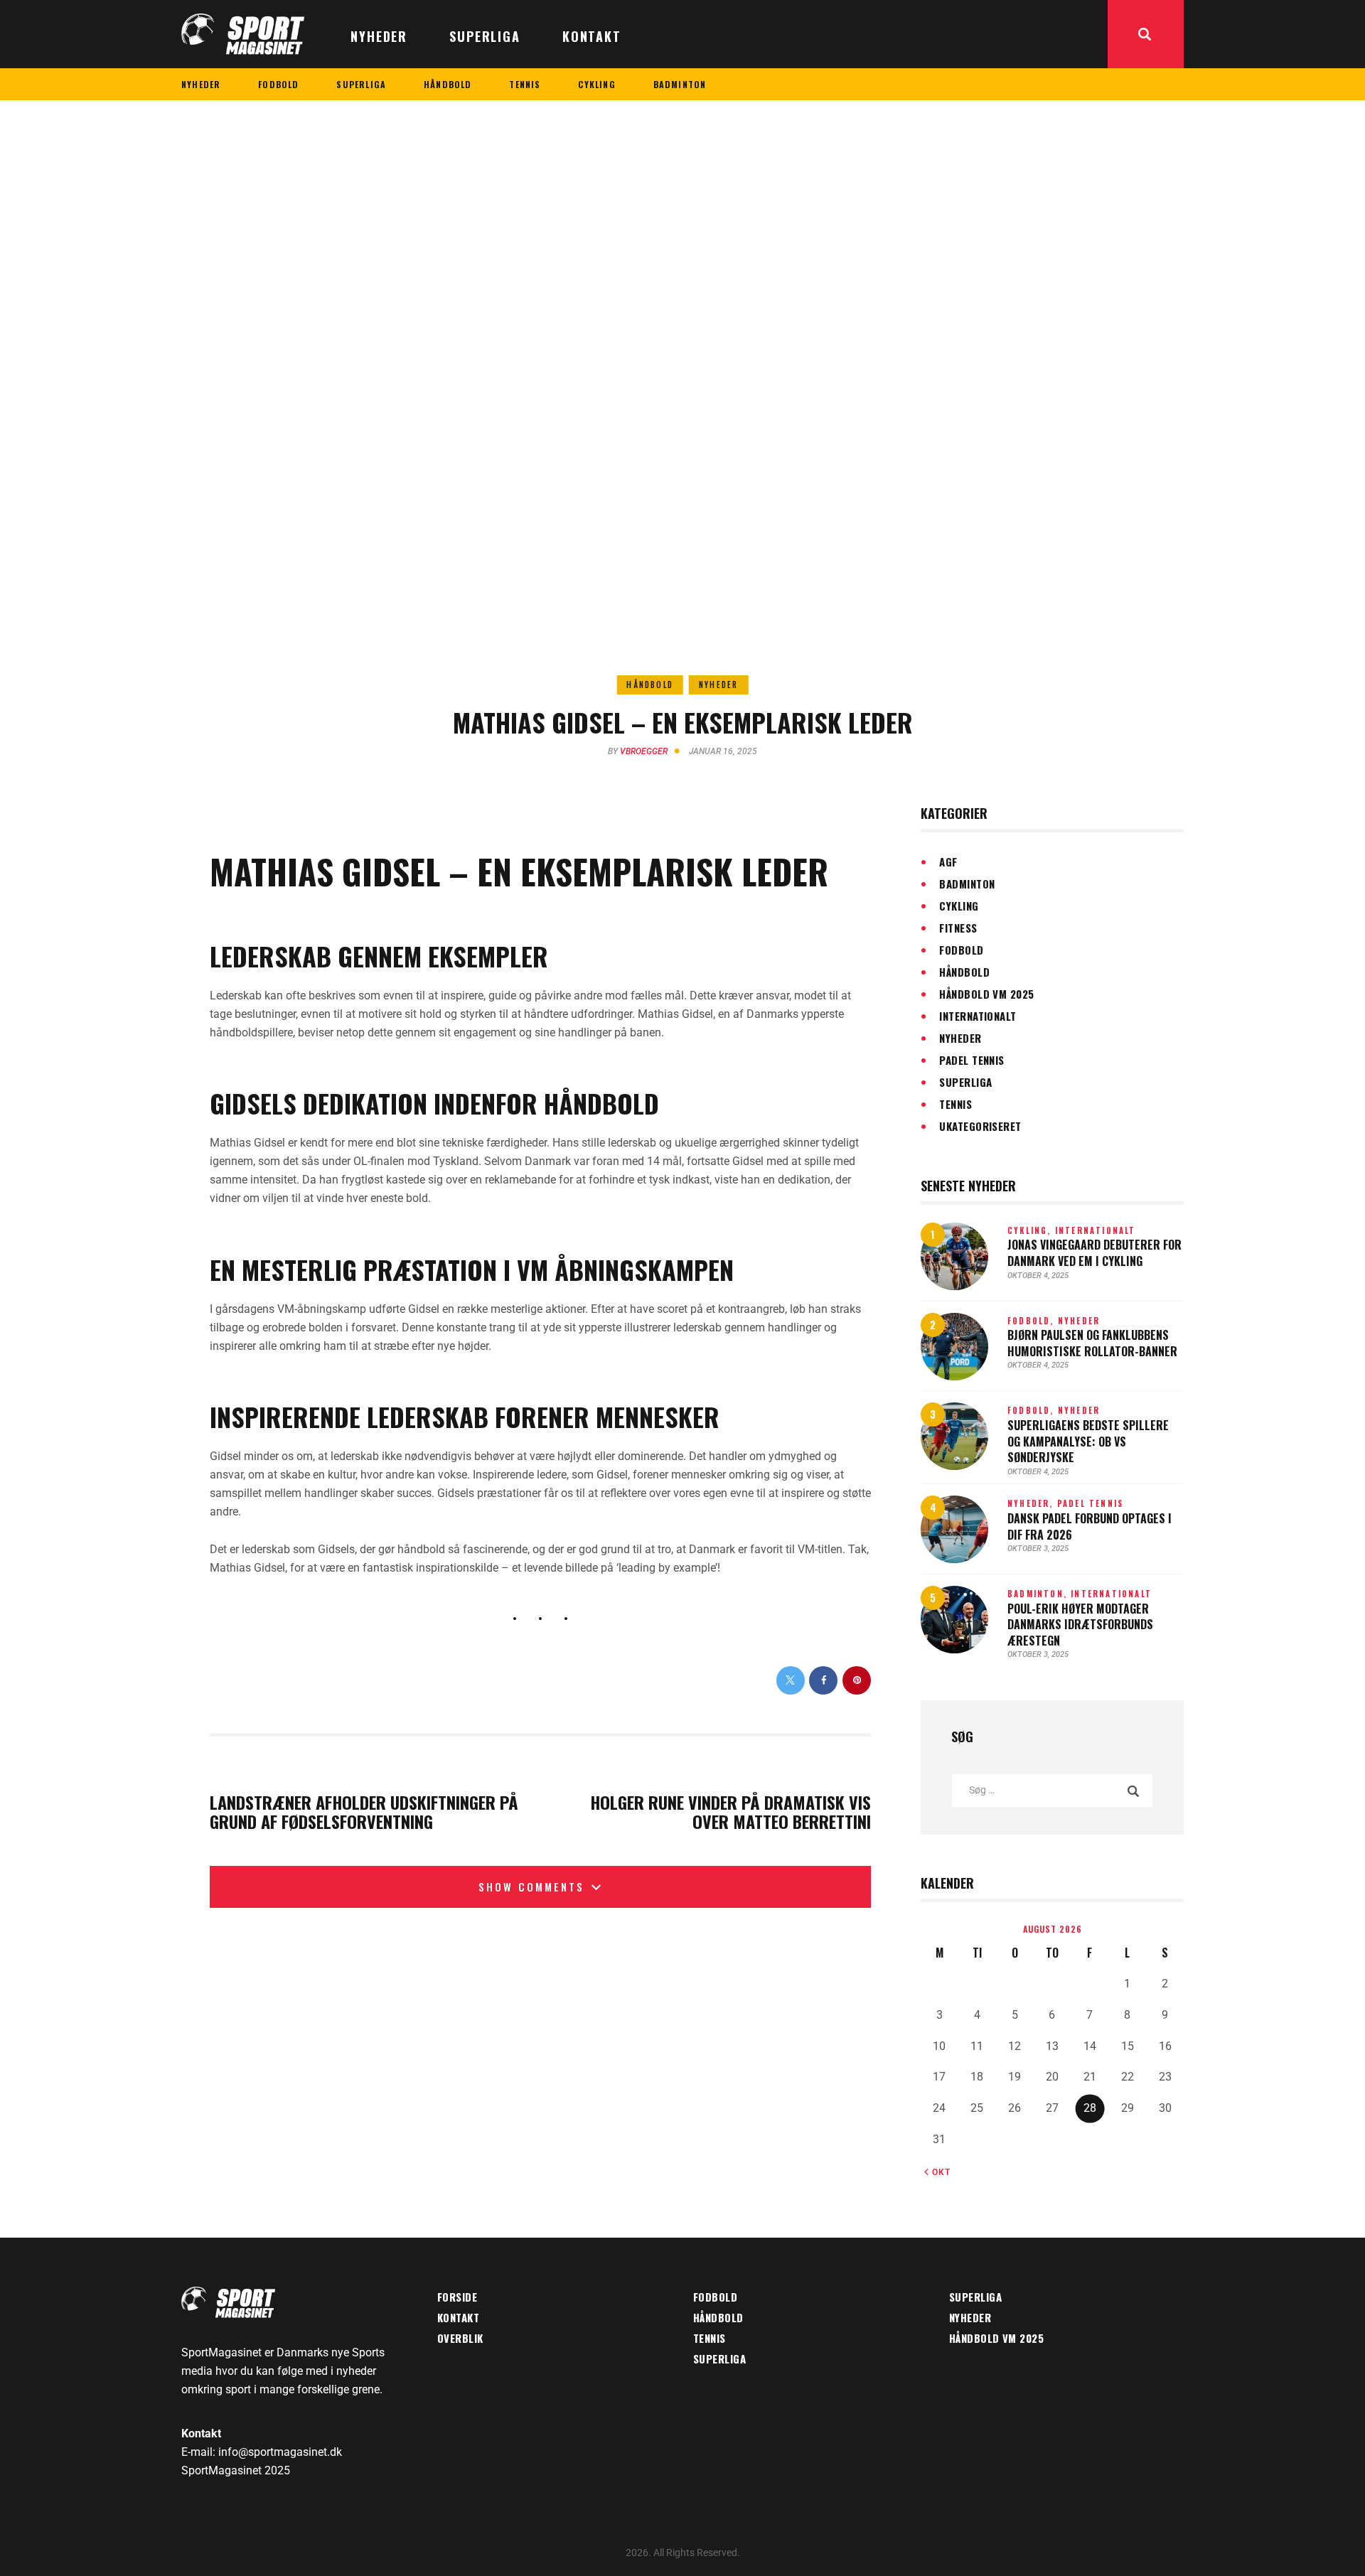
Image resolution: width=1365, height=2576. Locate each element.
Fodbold (961, 950)
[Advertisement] (682, 207)
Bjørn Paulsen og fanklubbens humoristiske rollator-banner (1092, 1343)
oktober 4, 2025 (1038, 1276)
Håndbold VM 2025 (986, 994)
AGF (948, 862)
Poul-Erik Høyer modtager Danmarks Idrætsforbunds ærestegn (1080, 1625)
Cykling (959, 906)
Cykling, (1031, 1230)
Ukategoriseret (980, 1126)
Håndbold (650, 685)
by (638, 751)
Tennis (955, 1104)
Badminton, (1039, 1594)
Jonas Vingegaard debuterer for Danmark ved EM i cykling (1094, 1253)
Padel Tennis (971, 1060)
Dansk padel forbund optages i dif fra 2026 (1090, 1526)
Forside (457, 2297)
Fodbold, (1033, 1321)
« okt (937, 2172)
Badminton (967, 884)
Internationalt (978, 1016)
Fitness (958, 928)
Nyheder (718, 685)
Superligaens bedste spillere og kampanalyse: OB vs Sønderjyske (1088, 1442)
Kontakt (458, 2317)
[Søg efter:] (1052, 1789)
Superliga (965, 1082)
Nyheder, (1032, 1503)
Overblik (460, 2338)
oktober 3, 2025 (1038, 1549)
